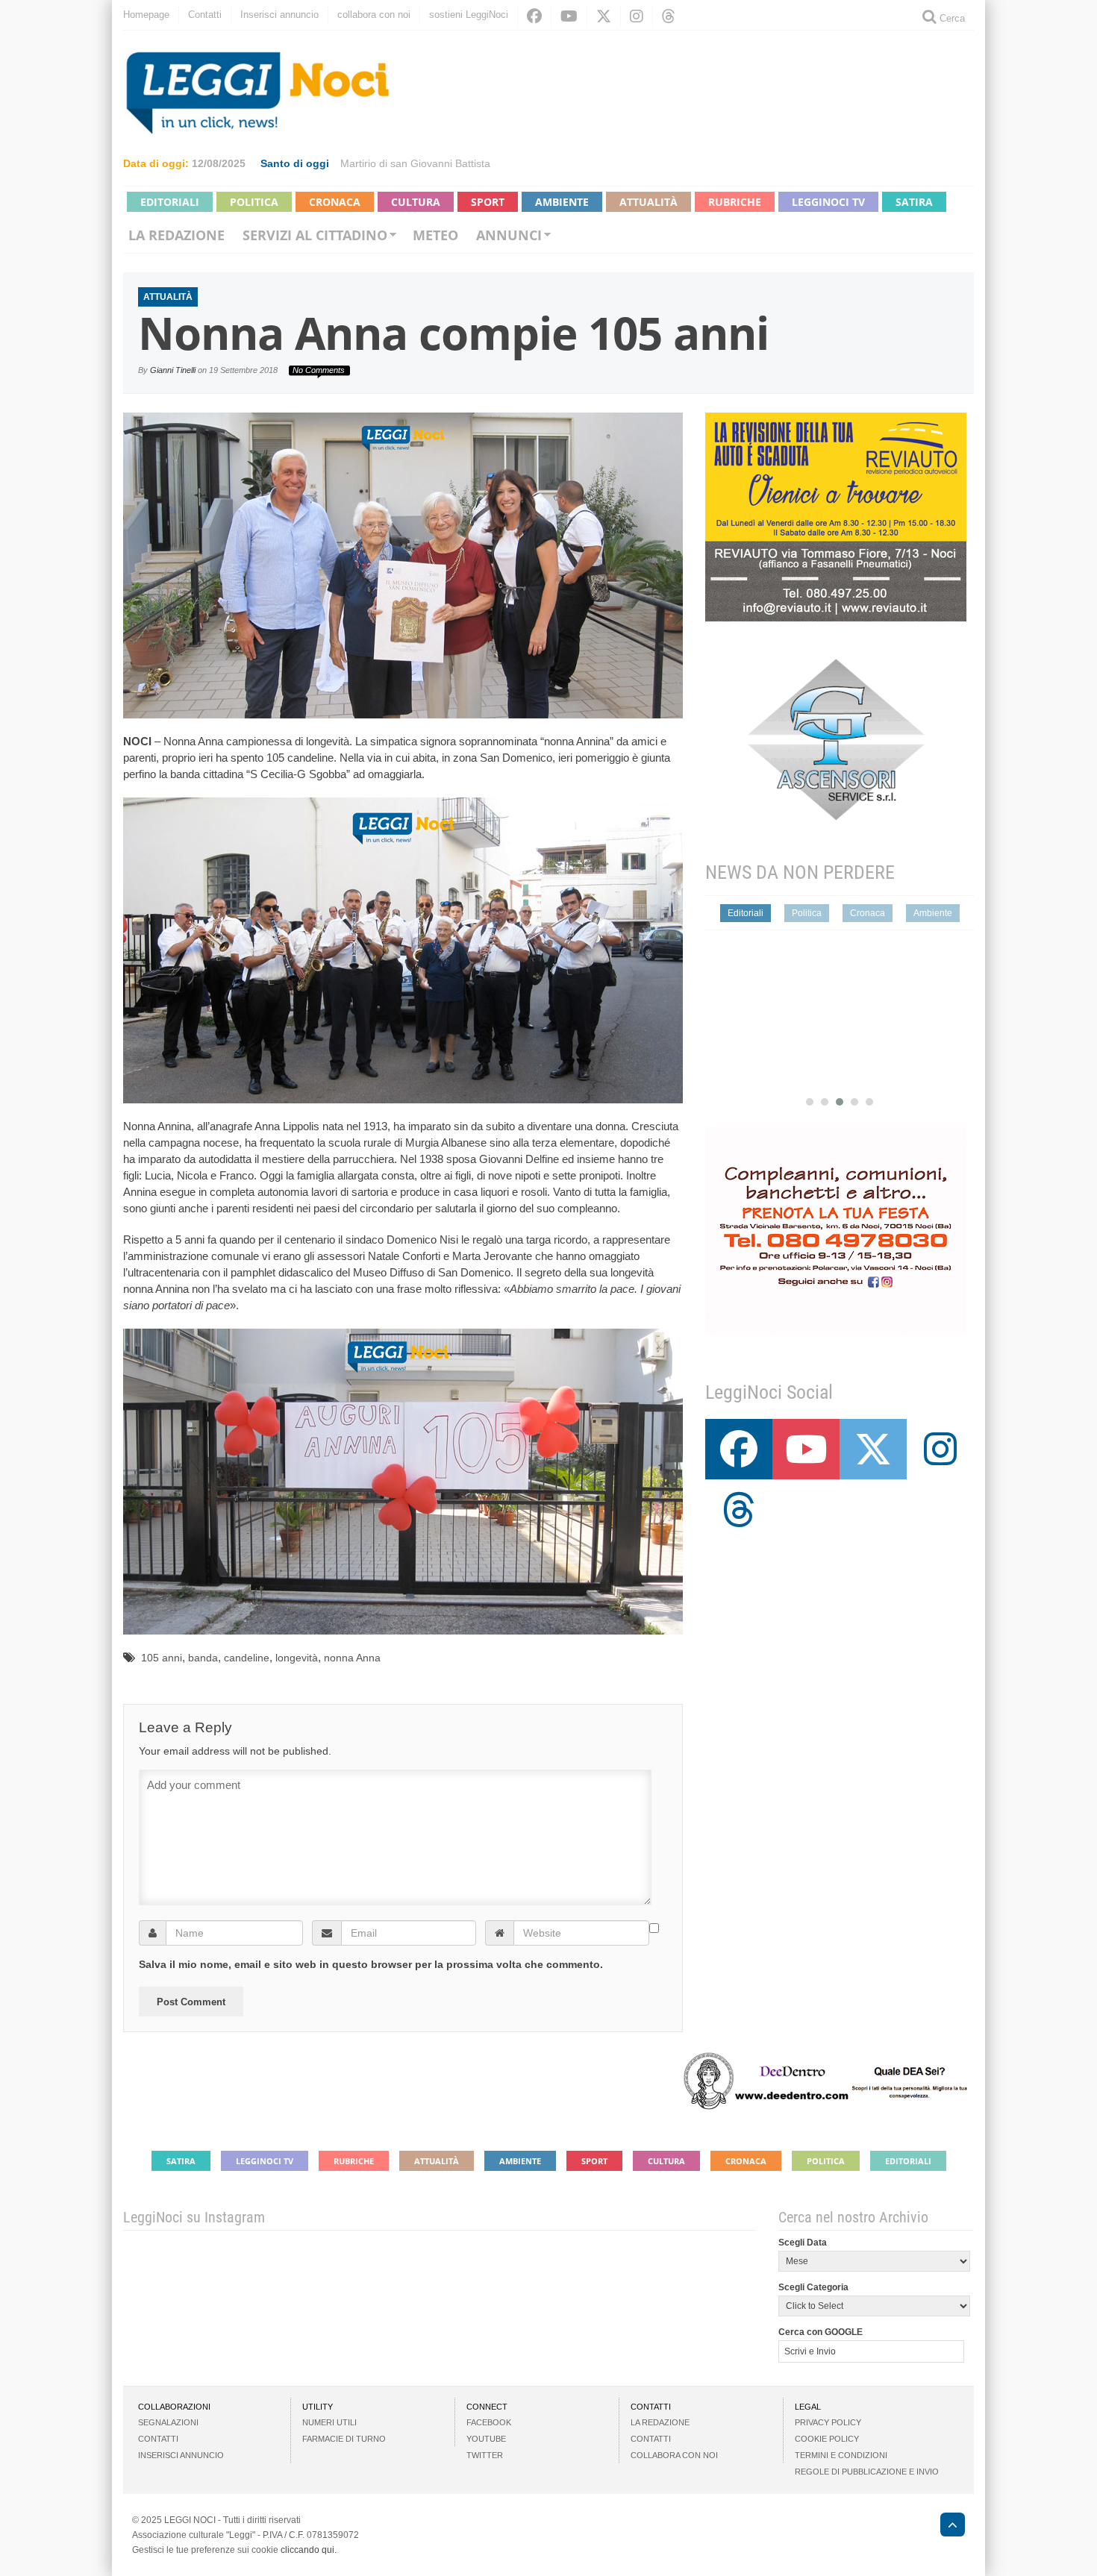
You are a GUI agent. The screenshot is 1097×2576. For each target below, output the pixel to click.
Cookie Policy (827, 2439)
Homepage (146, 15)
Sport (488, 202)
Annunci (509, 235)
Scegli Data (803, 2243)
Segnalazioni (168, 2422)
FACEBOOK (489, 2422)
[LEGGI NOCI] (945, 2527)
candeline (247, 1658)
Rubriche (735, 202)
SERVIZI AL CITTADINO (315, 235)
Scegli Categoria (813, 2287)
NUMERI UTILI (329, 2422)
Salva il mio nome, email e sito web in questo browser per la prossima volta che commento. (371, 1964)
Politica (254, 202)
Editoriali (170, 202)
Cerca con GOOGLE (821, 2332)
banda (203, 1658)
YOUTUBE (486, 2439)
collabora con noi (374, 15)
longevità (297, 1658)
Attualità (648, 202)
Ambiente (562, 202)
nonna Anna (352, 1658)
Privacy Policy (828, 2422)
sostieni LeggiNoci (469, 15)
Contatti (205, 15)
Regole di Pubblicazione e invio (867, 2472)
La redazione (176, 235)
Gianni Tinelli (173, 370)
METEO (435, 235)
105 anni (162, 1658)
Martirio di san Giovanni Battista (415, 163)
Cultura (416, 202)
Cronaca (335, 202)
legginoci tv (828, 202)
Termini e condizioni (841, 2455)
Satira (914, 202)
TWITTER (485, 2455)
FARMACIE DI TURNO (344, 2439)
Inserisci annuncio (279, 15)
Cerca (951, 18)
